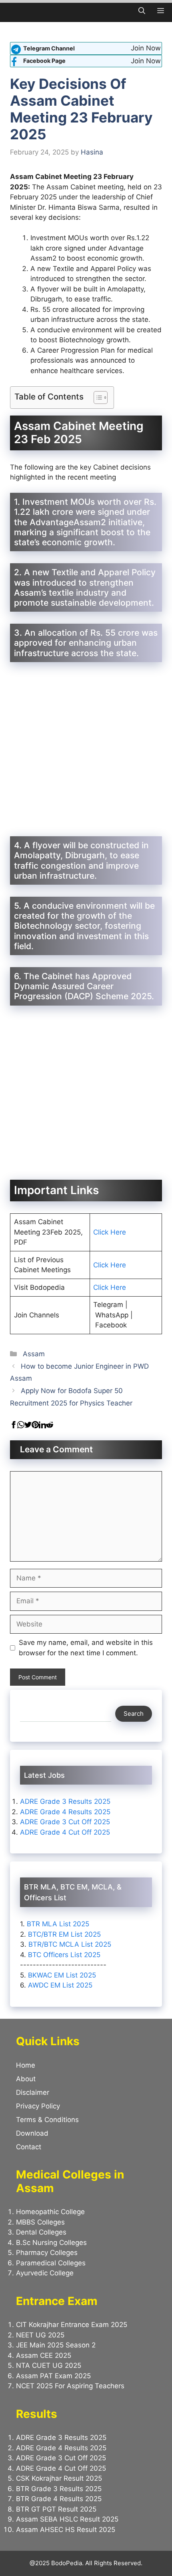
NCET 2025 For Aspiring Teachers (71, 2386)
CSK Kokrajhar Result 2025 (59, 2478)
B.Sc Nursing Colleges (51, 2243)
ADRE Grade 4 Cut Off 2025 (65, 1832)
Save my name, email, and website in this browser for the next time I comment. (86, 1648)
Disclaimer (33, 2092)
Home (26, 2065)
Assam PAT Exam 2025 (53, 2376)
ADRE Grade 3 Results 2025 (65, 1801)
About (26, 2079)
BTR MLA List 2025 (58, 1924)
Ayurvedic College (45, 2273)
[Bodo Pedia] (11, 11)
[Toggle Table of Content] (97, 398)
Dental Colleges (41, 2232)
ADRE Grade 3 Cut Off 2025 (65, 1822)
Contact (29, 2147)
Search (134, 1714)
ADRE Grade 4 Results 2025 (65, 1812)
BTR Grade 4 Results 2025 (59, 2499)
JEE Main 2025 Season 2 (56, 2345)
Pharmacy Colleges (47, 2253)
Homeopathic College (50, 2212)
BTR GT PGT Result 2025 (56, 2509)
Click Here (110, 1232)
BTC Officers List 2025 (64, 1955)
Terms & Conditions (47, 2120)
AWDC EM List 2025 (60, 1985)
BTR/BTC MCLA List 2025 (70, 1944)
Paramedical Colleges (51, 2263)
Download (32, 2133)
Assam (34, 1354)
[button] (142, 11)
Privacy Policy (38, 2106)
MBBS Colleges (40, 2222)
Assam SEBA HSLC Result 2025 (67, 2519)
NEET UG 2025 (40, 2335)
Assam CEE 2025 (44, 2355)
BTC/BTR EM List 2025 (64, 1934)
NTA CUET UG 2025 (49, 2365)
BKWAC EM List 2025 (62, 1975)
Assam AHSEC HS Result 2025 (66, 2530)
